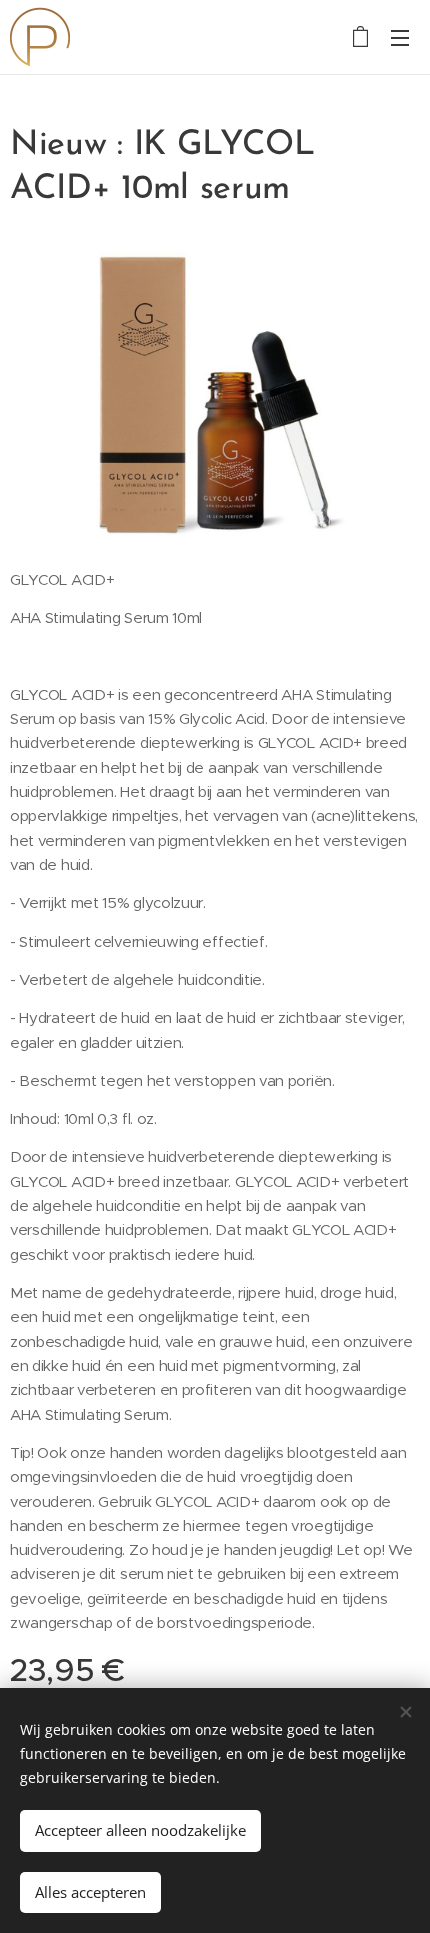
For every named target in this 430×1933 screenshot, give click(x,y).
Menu (400, 37)
